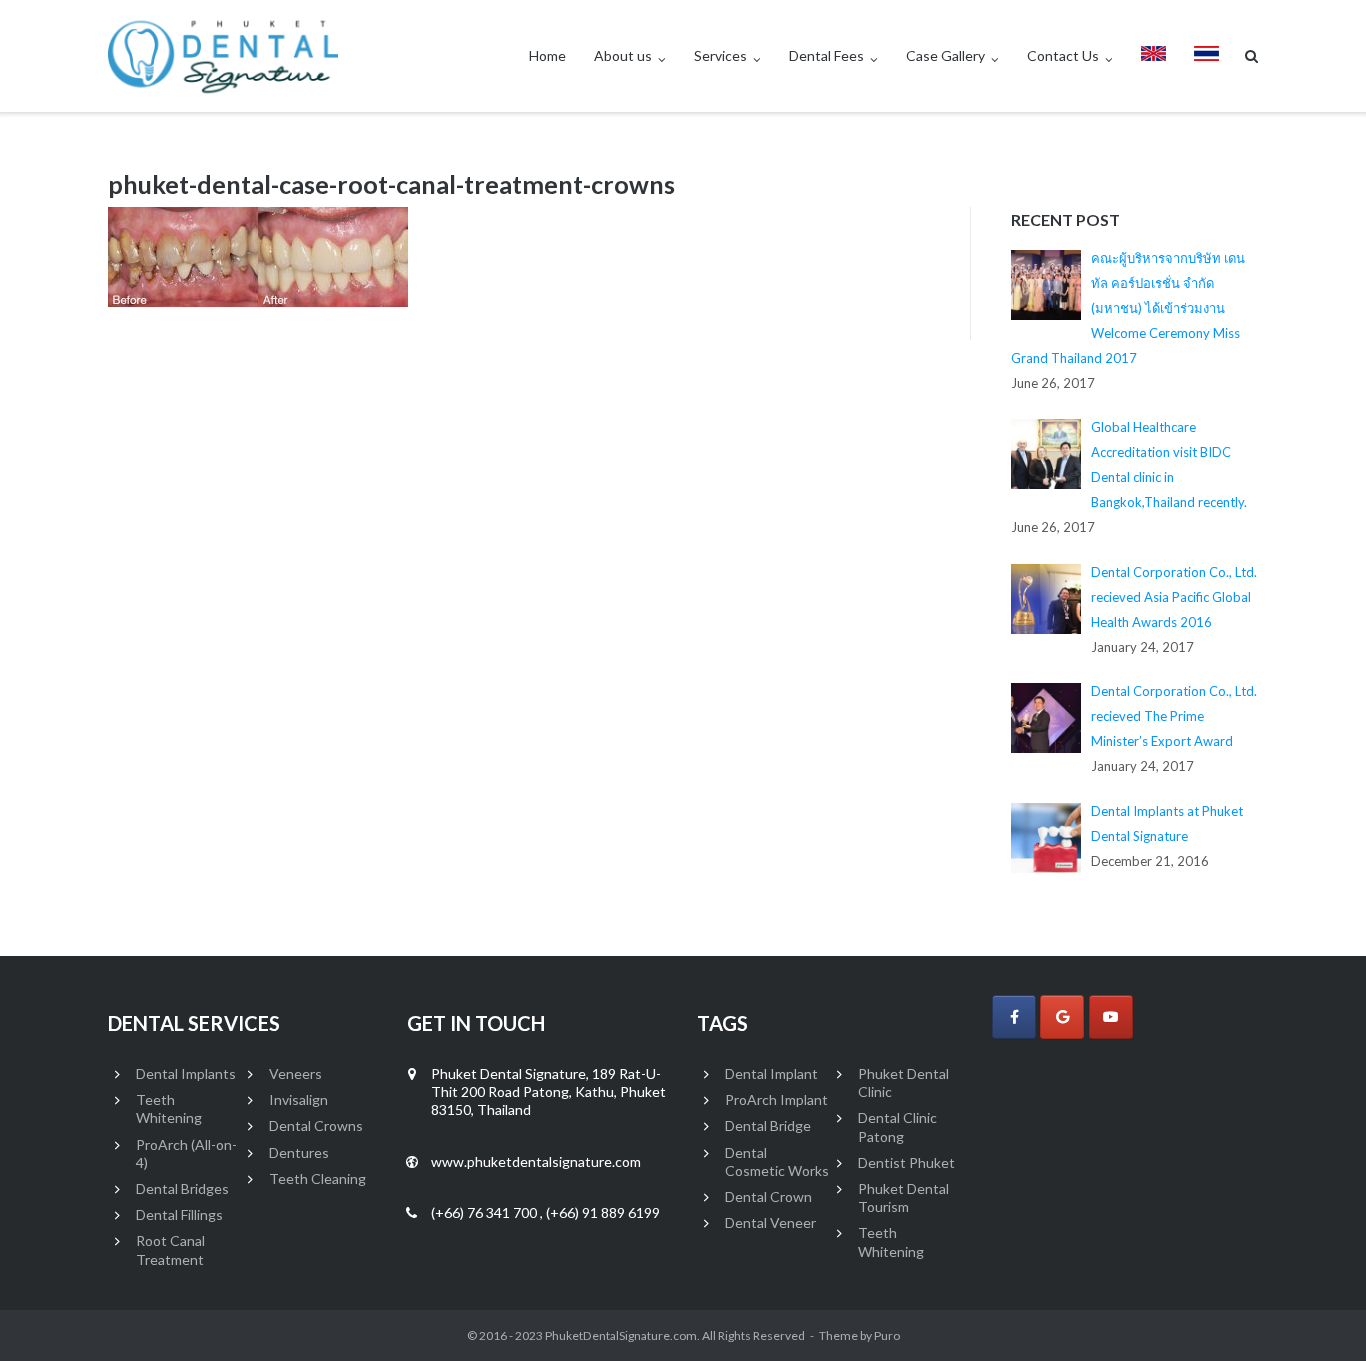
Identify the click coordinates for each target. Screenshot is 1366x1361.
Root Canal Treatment (170, 1249)
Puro (887, 1335)
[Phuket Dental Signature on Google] (1062, 1017)
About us (623, 55)
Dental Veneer (770, 1222)
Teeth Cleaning (317, 1178)
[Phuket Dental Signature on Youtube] (1111, 1017)
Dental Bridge (768, 1125)
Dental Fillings (179, 1214)
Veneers (295, 1073)
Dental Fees (826, 55)
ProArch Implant (776, 1099)
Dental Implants (186, 1073)
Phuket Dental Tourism (903, 1197)
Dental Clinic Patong (897, 1126)
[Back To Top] (1316, 1313)
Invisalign (298, 1099)
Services (720, 55)
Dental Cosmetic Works (777, 1161)
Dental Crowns (316, 1125)
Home (547, 55)
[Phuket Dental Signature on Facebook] (1014, 1017)
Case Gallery (945, 55)
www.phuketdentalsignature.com (536, 1161)
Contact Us (1063, 55)
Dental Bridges (182, 1188)
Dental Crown (768, 1196)
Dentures (299, 1152)
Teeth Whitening (169, 1108)
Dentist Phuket (906, 1162)
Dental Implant (771, 1073)
